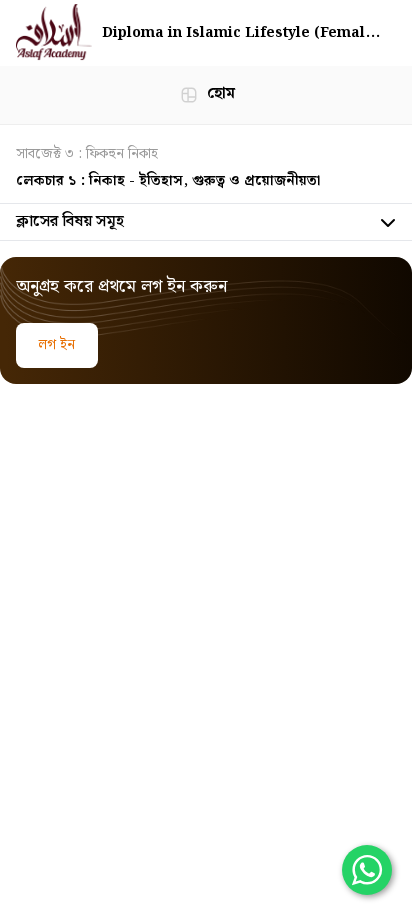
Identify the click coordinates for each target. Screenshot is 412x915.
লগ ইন (57, 345)
